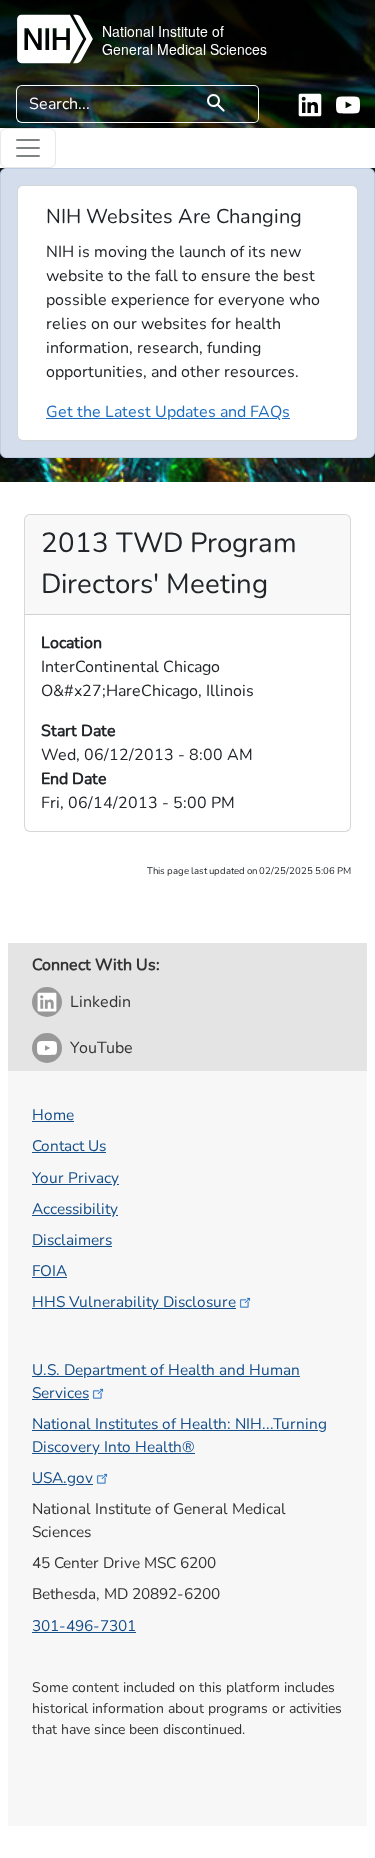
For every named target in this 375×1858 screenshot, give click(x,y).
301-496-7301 (84, 1625)
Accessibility (75, 1208)
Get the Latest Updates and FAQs (168, 412)
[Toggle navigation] (28, 148)
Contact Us (69, 1145)
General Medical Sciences (184, 49)
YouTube (101, 1048)
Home (53, 1114)
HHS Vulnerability (134, 1301)
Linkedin (100, 1002)
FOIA (49, 1270)
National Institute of (163, 31)
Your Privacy (75, 1177)
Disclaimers (72, 1239)
